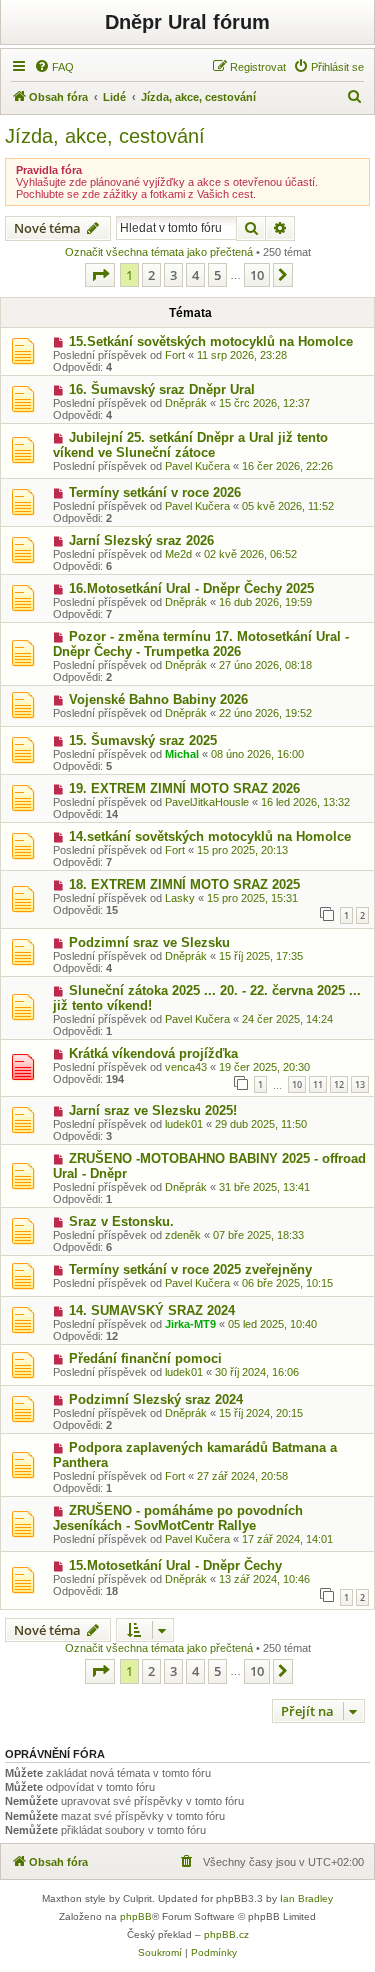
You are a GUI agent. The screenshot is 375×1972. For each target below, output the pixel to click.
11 (318, 1084)
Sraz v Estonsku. (121, 1221)
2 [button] (151, 275)
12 (339, 1084)
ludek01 (184, 1124)
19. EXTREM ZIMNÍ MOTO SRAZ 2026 (184, 788)
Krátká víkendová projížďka (153, 1053)
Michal (182, 754)
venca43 (186, 1067)
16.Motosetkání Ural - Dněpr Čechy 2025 (191, 588)
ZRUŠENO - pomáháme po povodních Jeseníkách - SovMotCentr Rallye (178, 1518)
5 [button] (217, 275)
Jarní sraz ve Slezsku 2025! (153, 1110)
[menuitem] (54, 67)
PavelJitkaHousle (207, 802)
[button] (100, 275)
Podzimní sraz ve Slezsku (149, 942)
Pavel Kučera (197, 466)
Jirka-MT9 (190, 1324)
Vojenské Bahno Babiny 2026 (158, 699)
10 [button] (257, 275)
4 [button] (195, 275)
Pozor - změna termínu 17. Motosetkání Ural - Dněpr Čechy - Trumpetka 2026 (201, 644)
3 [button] (173, 275)
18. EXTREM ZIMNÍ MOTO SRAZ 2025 (184, 884)
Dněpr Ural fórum (187, 22)
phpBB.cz (226, 1934)
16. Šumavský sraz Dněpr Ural (162, 389)
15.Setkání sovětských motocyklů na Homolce (211, 341)
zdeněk (183, 1235)
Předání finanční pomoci (145, 1358)
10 (297, 1084)
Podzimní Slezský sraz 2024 (156, 1399)
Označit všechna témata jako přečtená (159, 252)
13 (360, 1084)
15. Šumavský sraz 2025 (143, 740)
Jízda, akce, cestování (105, 136)
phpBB (136, 1916)
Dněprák (186, 403)
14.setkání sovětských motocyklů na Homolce (210, 836)
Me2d (178, 554)
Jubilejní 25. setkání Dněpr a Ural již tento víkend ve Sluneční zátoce (190, 445)
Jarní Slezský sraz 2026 (141, 540)
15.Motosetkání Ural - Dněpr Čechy (175, 1565)
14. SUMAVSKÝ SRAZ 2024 (152, 1310)
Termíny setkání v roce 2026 (155, 492)
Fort (175, 355)
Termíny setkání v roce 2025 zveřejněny (190, 1269)
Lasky (180, 898)
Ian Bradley (306, 1898)
